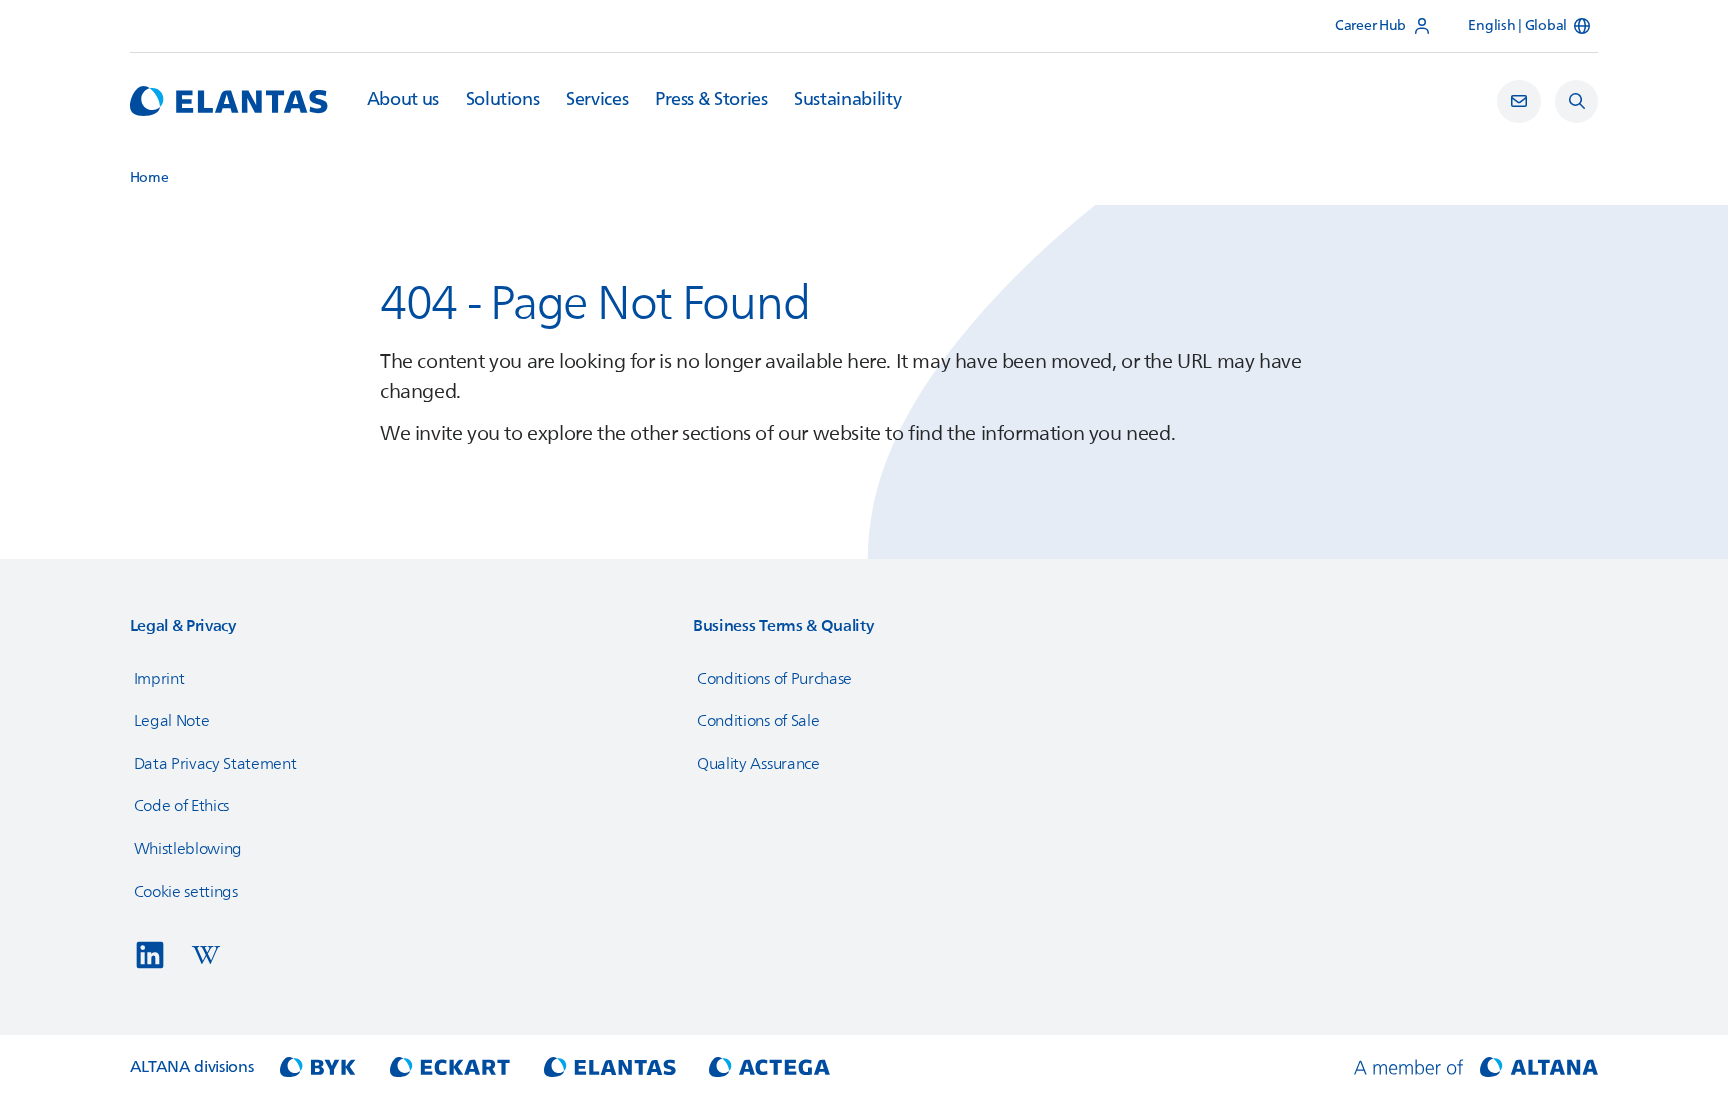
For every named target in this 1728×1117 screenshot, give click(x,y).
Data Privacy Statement (215, 764)
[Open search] (1577, 102)
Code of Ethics (182, 806)
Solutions (503, 100)
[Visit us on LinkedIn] (150, 955)
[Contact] (1519, 102)
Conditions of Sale (758, 721)
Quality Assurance (758, 764)
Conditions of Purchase (774, 679)
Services (597, 100)
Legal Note (172, 721)
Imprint (159, 679)
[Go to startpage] (229, 101)
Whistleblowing (188, 849)
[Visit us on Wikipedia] (206, 955)
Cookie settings (186, 892)
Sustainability (847, 100)
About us (403, 100)
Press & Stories (711, 100)
